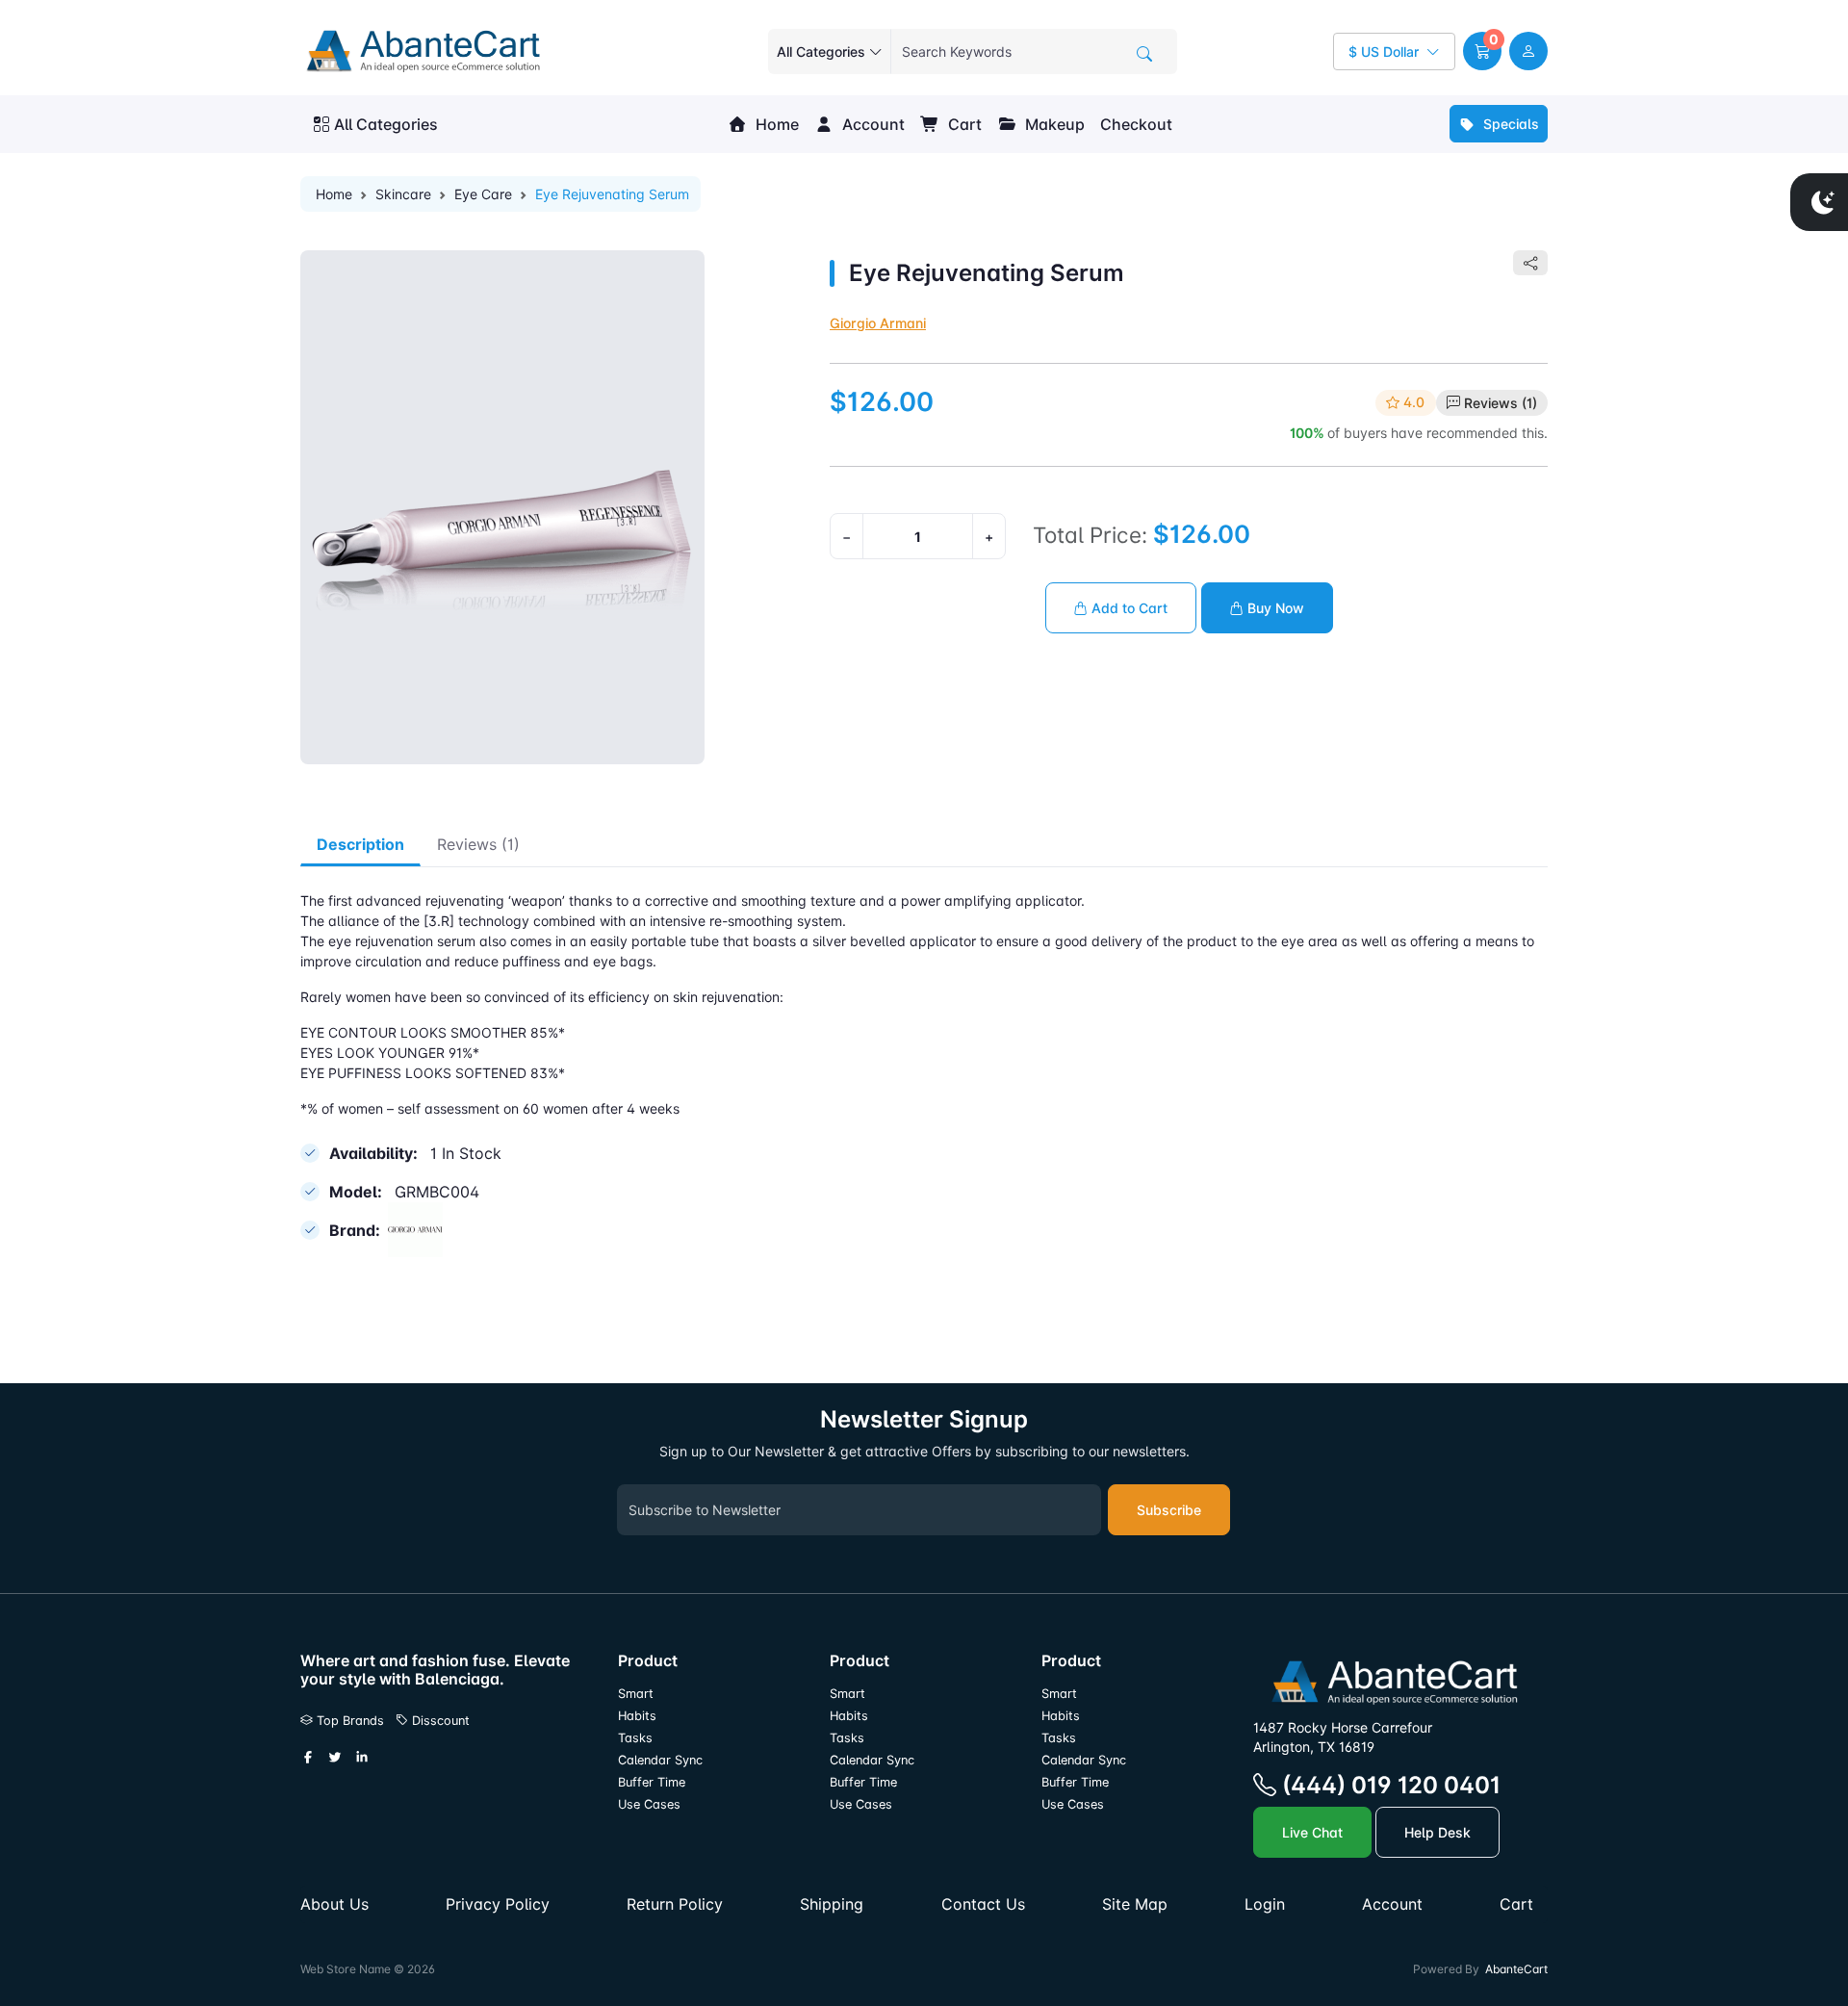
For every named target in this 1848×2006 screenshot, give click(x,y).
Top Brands (348, 1721)
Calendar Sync (660, 1760)
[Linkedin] (362, 1759)
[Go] (1144, 54)
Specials (1509, 124)
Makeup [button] (1053, 124)
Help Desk (1437, 1832)
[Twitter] (335, 1759)
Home (775, 124)
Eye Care (483, 194)
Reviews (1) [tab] (478, 844)
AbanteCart (1516, 1969)
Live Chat (1312, 1832)
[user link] (1528, 51)
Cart (963, 124)
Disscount (439, 1721)
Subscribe (1169, 1510)
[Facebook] (308, 1759)
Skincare (403, 194)
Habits (637, 1716)
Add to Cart (1128, 608)
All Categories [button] (386, 124)
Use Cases (649, 1804)
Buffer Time (652, 1782)
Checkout (1136, 124)
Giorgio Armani (878, 323)
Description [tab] (360, 844)
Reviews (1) (1501, 403)
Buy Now (1274, 608)
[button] (1482, 51)
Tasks (635, 1738)
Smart (636, 1694)
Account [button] (872, 124)
